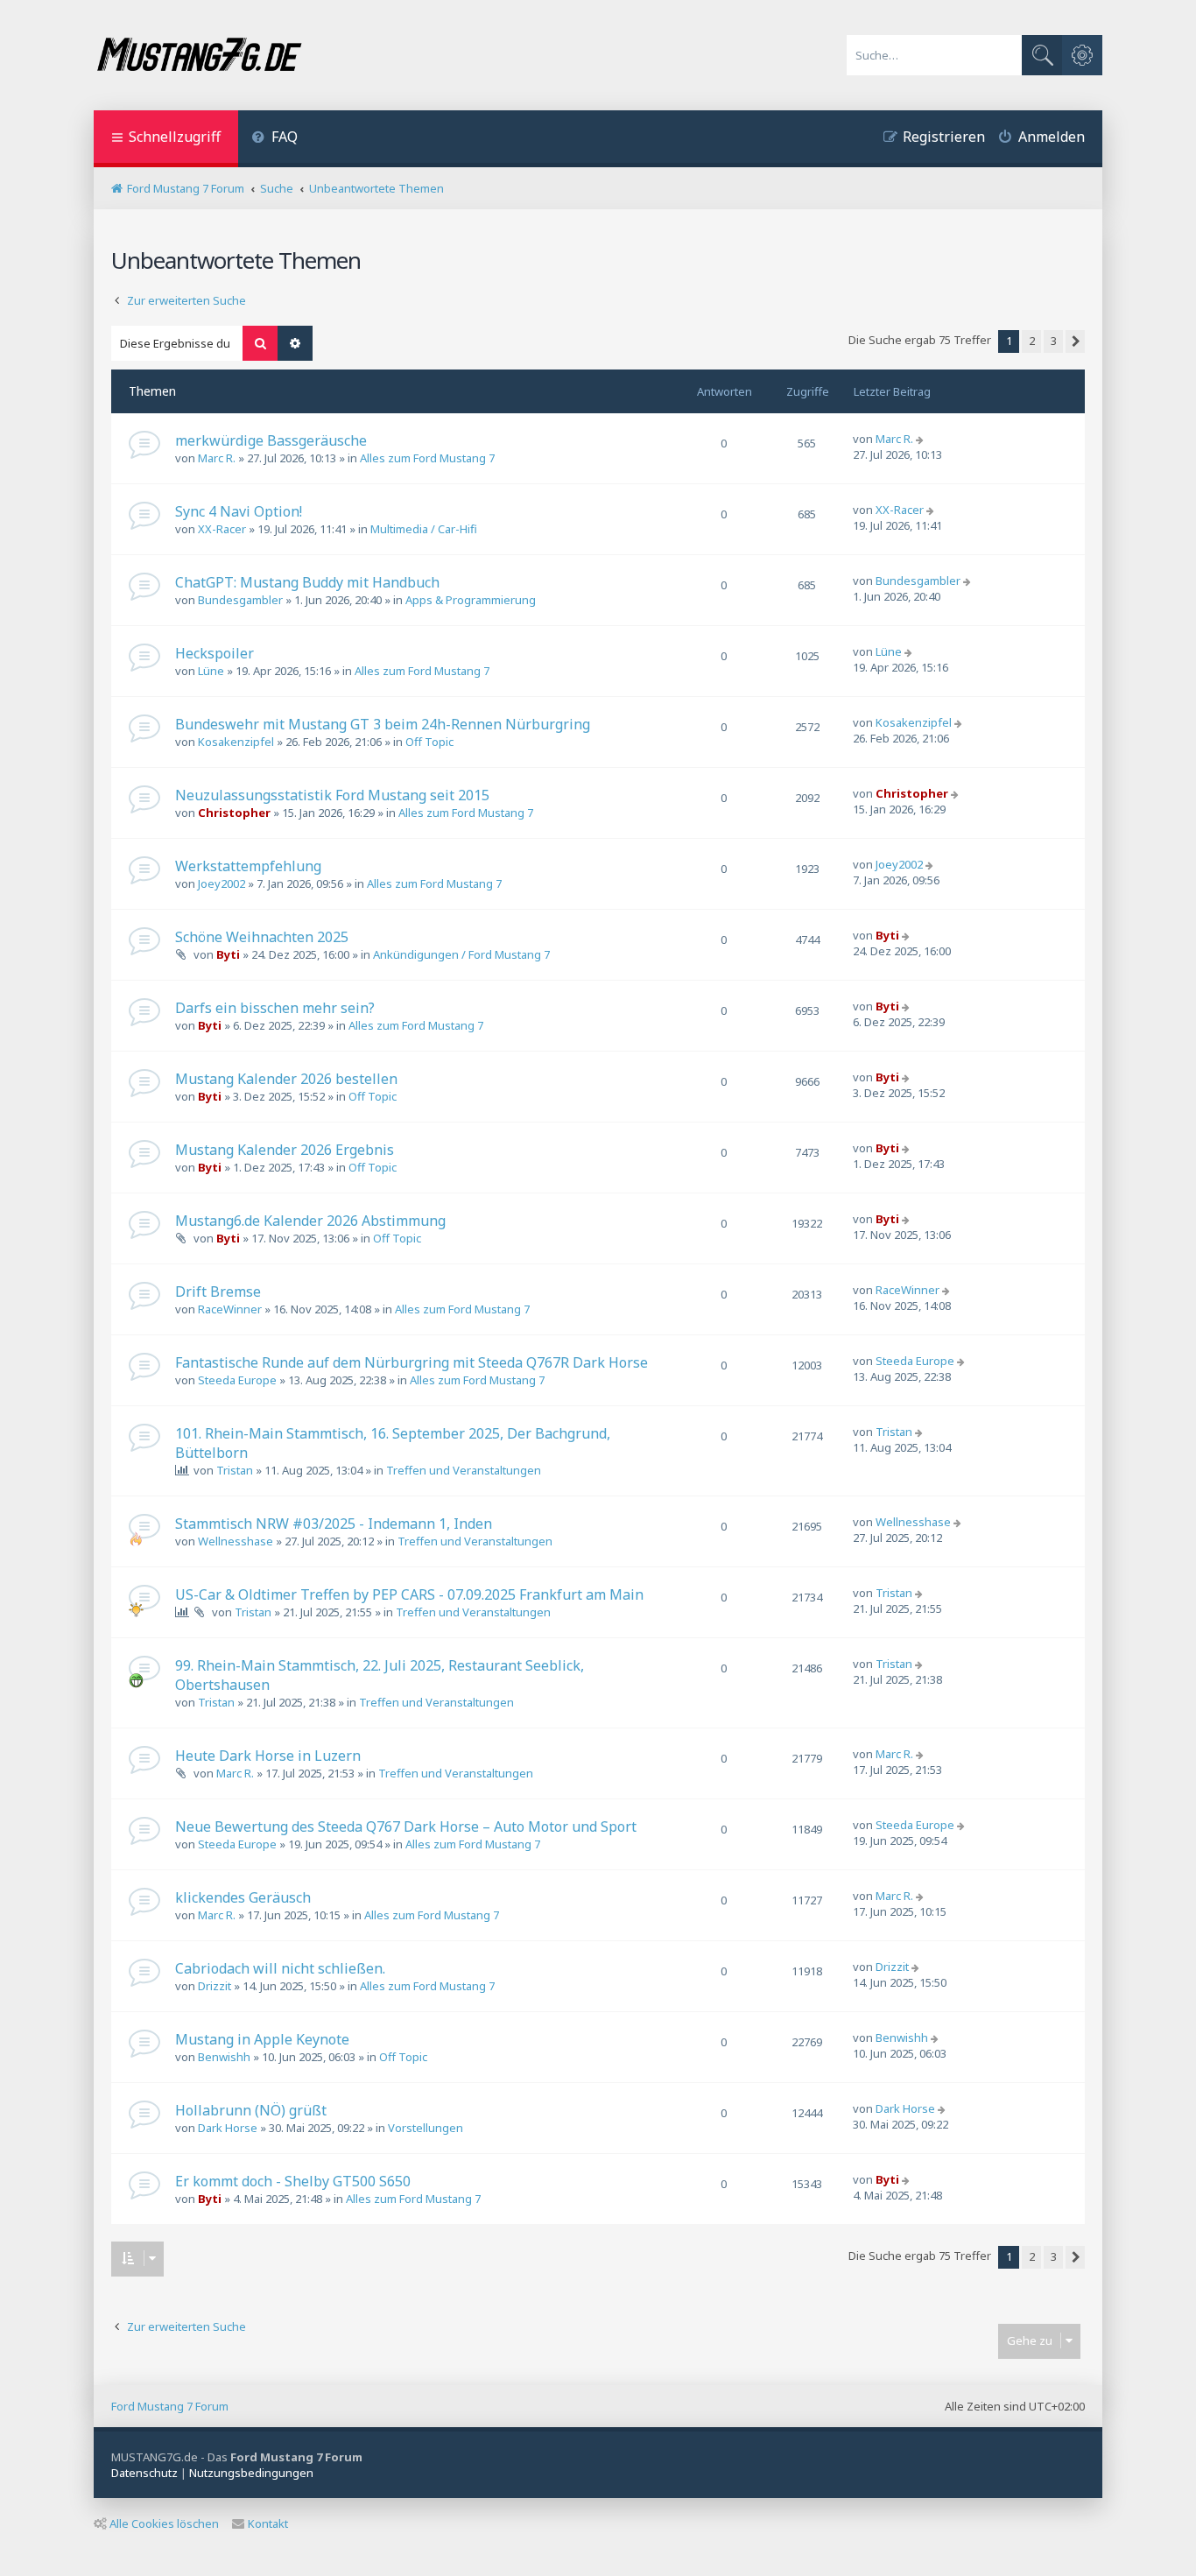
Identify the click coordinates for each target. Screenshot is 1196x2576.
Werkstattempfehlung (248, 866)
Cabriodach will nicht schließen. (280, 1968)
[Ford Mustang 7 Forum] (199, 55)
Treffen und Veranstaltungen (464, 1470)
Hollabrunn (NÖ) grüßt (251, 2110)
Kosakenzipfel (236, 742)
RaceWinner (230, 1309)
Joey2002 (222, 883)
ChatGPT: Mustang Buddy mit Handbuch (307, 582)
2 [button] (1032, 341)
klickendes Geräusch (243, 1897)
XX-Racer (222, 529)
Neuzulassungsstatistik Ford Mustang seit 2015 (332, 795)
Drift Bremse (218, 1292)
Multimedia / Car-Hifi (424, 529)
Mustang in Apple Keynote (262, 2039)
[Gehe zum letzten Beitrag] (922, 439)
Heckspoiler (215, 653)
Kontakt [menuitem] (268, 2523)
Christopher (234, 813)
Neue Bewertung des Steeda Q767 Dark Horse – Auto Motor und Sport (406, 1826)
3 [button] (1054, 341)
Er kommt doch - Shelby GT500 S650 (293, 2181)
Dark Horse (228, 2128)
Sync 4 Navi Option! (239, 511)
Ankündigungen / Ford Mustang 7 (461, 954)
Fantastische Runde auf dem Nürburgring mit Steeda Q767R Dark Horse (412, 1362)
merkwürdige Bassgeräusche (271, 440)
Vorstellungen (426, 2128)
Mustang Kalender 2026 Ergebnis (285, 1150)
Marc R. (217, 458)
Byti (228, 954)
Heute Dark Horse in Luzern (268, 1756)
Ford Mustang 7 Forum (170, 2406)
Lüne (211, 671)
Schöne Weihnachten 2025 (262, 937)
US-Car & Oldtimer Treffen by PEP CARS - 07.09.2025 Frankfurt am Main (409, 1594)
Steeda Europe (237, 1380)
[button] (1075, 341)
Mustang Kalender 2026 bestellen (286, 1079)
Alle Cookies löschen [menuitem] (164, 2523)
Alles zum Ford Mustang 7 (427, 458)
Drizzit (215, 1986)
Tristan (235, 1470)
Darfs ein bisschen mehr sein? (275, 1008)
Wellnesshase (236, 1541)
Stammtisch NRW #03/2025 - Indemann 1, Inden (334, 1524)
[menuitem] (274, 139)
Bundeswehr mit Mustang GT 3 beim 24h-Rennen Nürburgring (383, 724)
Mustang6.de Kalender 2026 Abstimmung (310, 1221)
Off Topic (429, 742)
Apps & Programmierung (471, 600)
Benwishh (224, 2057)
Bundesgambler (240, 600)
